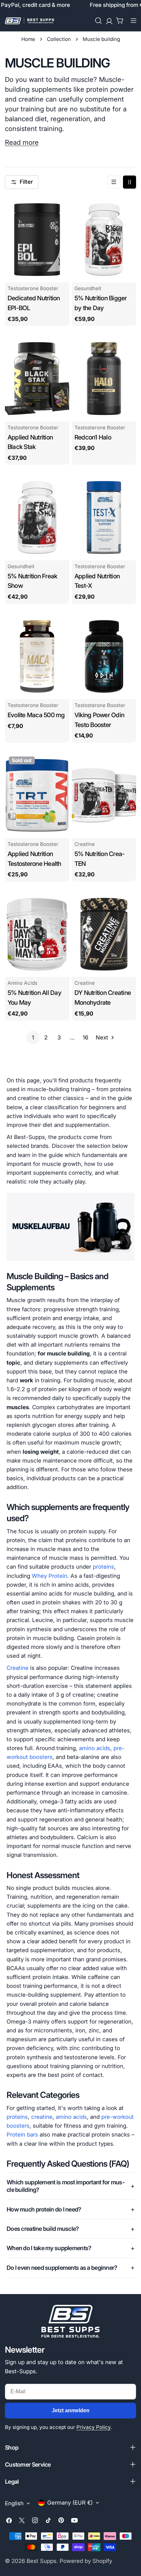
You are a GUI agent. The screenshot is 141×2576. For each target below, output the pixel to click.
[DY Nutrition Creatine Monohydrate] (104, 934)
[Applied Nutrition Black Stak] (37, 378)
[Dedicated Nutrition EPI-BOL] (37, 240)
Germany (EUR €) (70, 2503)
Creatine (18, 1668)
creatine (42, 2117)
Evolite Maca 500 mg (36, 715)
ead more (24, 142)
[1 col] (114, 182)
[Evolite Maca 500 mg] (37, 656)
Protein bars (22, 2135)
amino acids (95, 1748)
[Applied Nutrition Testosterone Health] (37, 795)
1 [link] (33, 1037)
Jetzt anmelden (71, 2410)
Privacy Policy (93, 2427)
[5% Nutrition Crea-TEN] (104, 795)
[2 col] (130, 182)
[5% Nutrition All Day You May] (37, 934)
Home (28, 39)
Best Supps (41, 2561)
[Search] (98, 21)
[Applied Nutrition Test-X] (104, 517)
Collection (59, 39)
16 (85, 1037)
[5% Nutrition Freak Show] (37, 517)
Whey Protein (50, 1576)
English (14, 2503)
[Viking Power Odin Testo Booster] (104, 656)
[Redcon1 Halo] (104, 378)
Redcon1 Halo (93, 437)
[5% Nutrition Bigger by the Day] (104, 240)
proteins (103, 1567)
